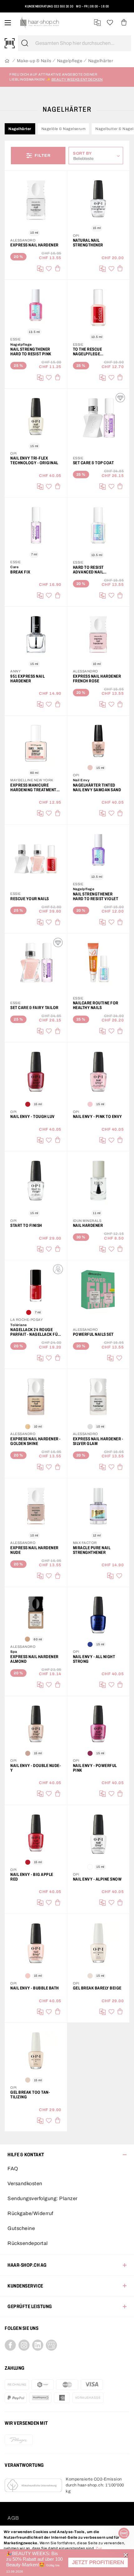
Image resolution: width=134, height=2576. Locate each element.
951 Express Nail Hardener (27, 679)
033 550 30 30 (64, 6)
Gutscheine (21, 2228)
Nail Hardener (88, 1225)
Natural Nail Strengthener (88, 243)
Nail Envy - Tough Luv (33, 1117)
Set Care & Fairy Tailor (34, 1008)
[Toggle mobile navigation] (8, 23)
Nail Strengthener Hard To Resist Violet (96, 896)
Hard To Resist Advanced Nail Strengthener (88, 570)
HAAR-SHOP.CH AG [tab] (27, 2265)
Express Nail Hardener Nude (34, 1550)
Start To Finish (26, 1225)
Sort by (84, 153)
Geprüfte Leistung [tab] (30, 2306)
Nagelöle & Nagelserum (64, 129)
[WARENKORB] (124, 23)
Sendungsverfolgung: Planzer (43, 2198)
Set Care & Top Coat (93, 463)
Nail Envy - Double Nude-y (36, 1768)
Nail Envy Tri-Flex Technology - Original (34, 461)
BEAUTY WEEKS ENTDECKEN (77, 79)
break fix (20, 572)
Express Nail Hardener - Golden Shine (36, 1441)
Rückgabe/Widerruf (30, 2213)
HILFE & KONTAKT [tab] (26, 2155)
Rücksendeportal (28, 2243)
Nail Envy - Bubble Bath (35, 1988)
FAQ (13, 2169)
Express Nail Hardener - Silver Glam (98, 1441)
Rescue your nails (30, 899)
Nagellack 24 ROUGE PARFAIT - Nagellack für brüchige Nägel (35, 1332)
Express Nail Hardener (34, 245)
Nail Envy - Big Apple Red (32, 1877)
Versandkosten (25, 2183)
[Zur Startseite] (7, 61)
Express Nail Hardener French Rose (97, 679)
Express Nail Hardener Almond (34, 1659)
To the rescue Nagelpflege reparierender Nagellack (89, 352)
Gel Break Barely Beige (97, 1988)
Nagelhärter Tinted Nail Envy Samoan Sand (97, 788)
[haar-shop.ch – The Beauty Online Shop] (40, 23)
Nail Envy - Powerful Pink (95, 1768)
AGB (13, 2518)
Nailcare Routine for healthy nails (96, 1005)
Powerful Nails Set (93, 1334)
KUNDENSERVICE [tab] (25, 2286)
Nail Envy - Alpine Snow (97, 1879)
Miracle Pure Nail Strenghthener (92, 1550)
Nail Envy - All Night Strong (94, 1659)
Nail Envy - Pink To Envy (98, 1117)
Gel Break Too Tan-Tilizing (30, 2095)
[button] (98, 2562)
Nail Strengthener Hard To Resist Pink (31, 352)
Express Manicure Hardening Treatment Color (33, 788)
